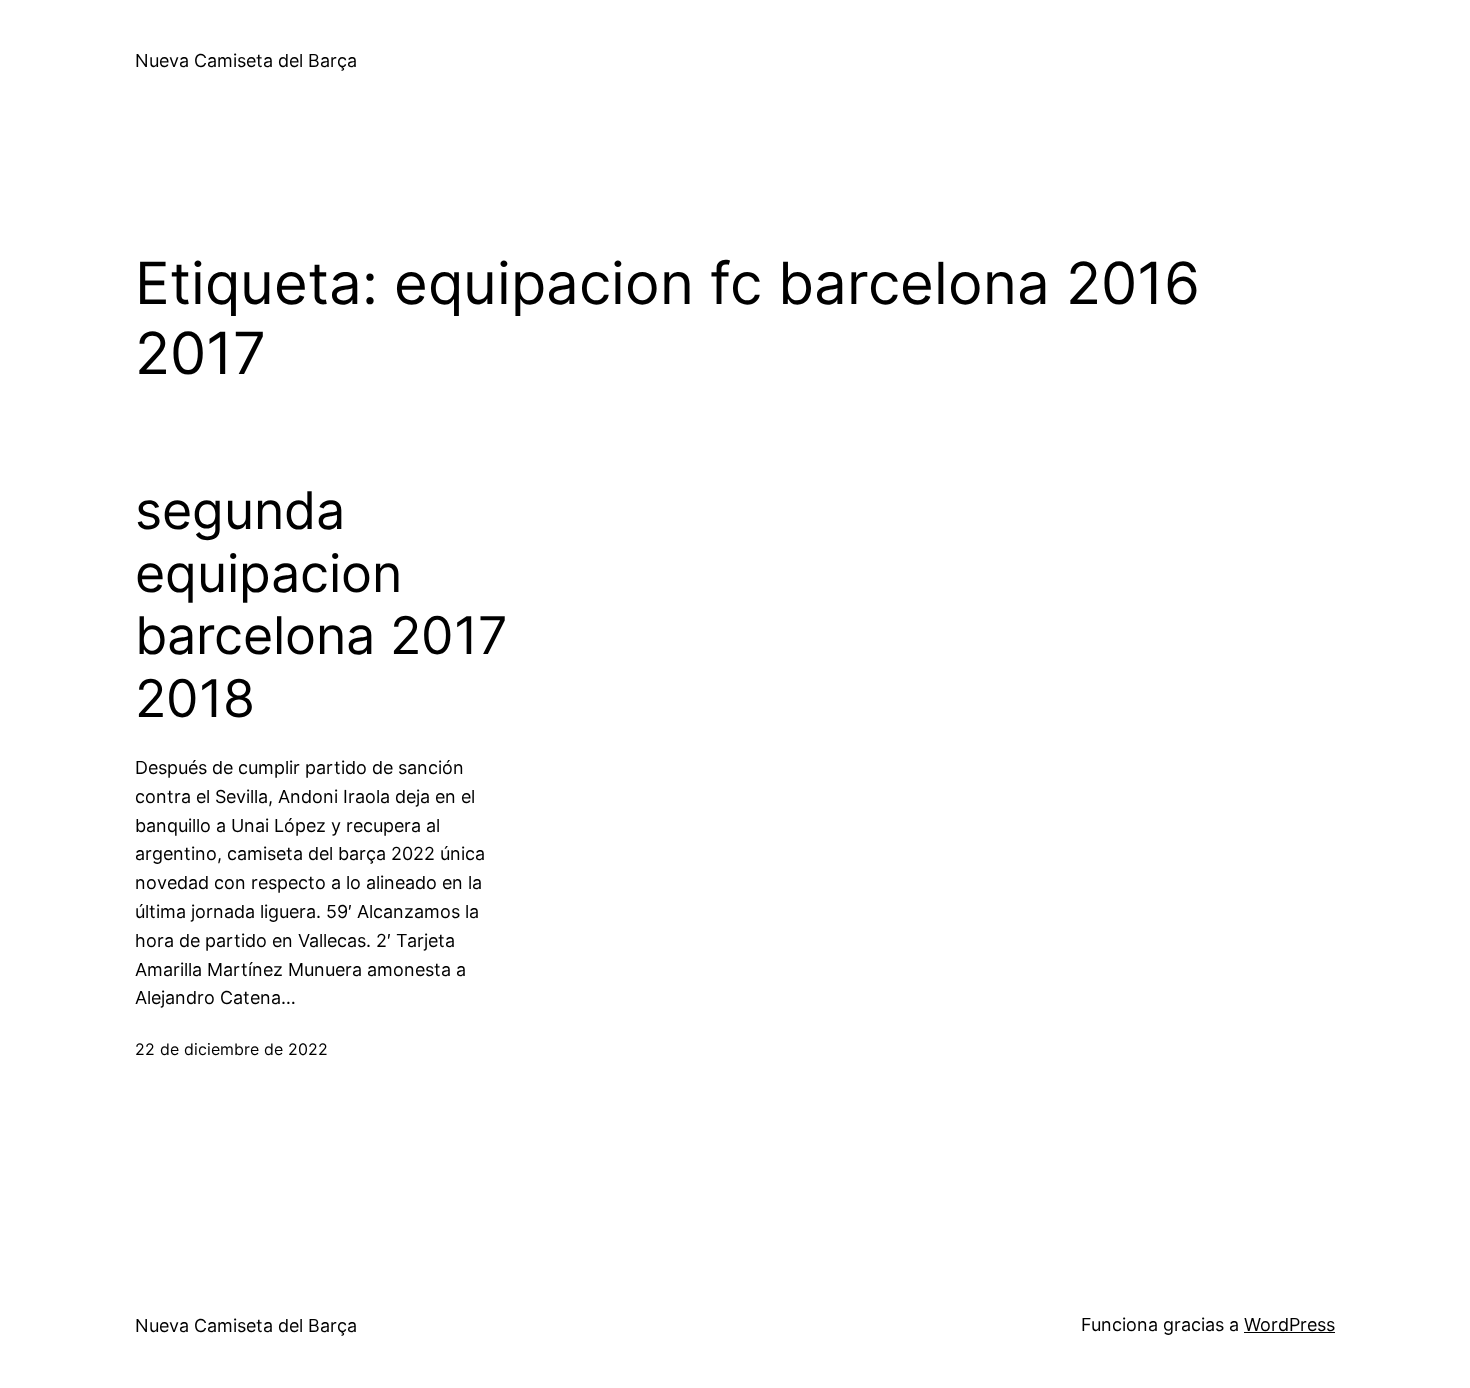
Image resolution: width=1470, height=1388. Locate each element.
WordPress (1289, 1324)
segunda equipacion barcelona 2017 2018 (321, 604)
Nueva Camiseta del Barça (246, 60)
